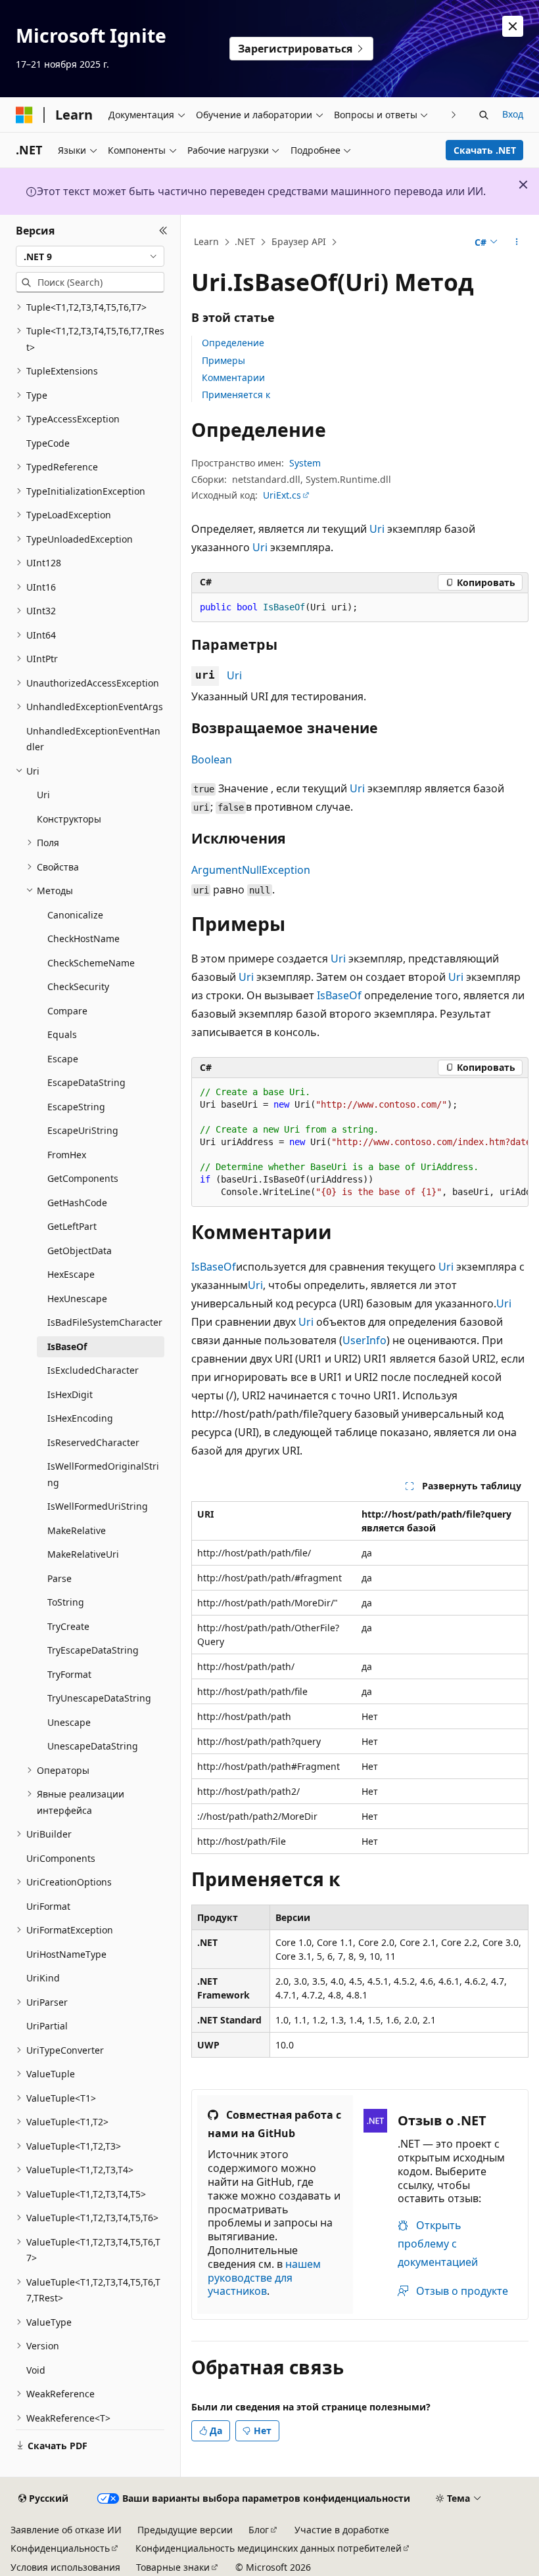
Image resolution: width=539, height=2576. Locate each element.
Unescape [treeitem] (69, 1722)
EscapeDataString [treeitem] (86, 1082)
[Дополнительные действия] (517, 242)
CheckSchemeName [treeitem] (91, 963)
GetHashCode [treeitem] (77, 1203)
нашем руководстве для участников (264, 2278)
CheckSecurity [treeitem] (78, 986)
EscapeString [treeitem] (76, 1107)
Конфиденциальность (60, 2548)
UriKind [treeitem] (43, 1978)
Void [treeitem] (36, 2370)
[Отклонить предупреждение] (513, 26)
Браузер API (299, 241)
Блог (259, 2530)
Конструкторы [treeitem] (69, 819)
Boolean (212, 759)
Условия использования (65, 2567)
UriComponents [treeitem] (61, 1858)
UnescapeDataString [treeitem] (93, 1746)
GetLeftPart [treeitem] (72, 1226)
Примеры (223, 360)
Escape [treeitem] (63, 1059)
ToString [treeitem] (66, 1602)
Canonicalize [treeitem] (75, 915)
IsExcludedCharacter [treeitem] (93, 1370)
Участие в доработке (342, 2530)
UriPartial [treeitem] (47, 2026)
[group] (360, 1142)
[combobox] (90, 256)
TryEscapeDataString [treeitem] (93, 1650)
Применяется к (236, 395)
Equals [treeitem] (62, 1034)
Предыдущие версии (185, 2530)
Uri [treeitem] (43, 795)
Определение (233, 343)
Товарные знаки (173, 2567)
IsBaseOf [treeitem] (67, 1346)
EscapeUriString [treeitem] (83, 1130)
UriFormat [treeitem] (48, 1906)
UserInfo (364, 1340)
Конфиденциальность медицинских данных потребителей (269, 2548)
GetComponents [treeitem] (83, 1178)
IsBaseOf (339, 995)
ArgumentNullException (251, 870)
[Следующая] (454, 115)
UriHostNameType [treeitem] (66, 1954)
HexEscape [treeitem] (71, 1274)
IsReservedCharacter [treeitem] (93, 1442)
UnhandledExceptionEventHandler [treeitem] (93, 739)
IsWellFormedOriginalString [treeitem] (103, 1474)
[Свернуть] (163, 231)
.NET (245, 241)
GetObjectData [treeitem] (80, 1251)
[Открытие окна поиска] (484, 115)
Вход (513, 114)
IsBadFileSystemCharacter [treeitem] (105, 1322)
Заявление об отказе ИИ (66, 2530)
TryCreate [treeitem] (68, 1626)
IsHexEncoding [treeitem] (80, 1418)
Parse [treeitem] (59, 1578)
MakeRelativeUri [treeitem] (83, 1554)
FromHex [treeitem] (67, 1155)
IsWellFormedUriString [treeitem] (98, 1506)
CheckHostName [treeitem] (83, 938)
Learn (206, 241)
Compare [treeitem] (67, 1011)
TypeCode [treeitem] (48, 443)
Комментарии (233, 377)
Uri (377, 529)
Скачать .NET (485, 150)
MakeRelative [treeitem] (77, 1530)
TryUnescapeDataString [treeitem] (99, 1698)
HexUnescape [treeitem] (77, 1299)
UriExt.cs (282, 495)
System (305, 463)
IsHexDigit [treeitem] (70, 1394)
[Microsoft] (24, 115)
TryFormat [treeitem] (69, 1674)
